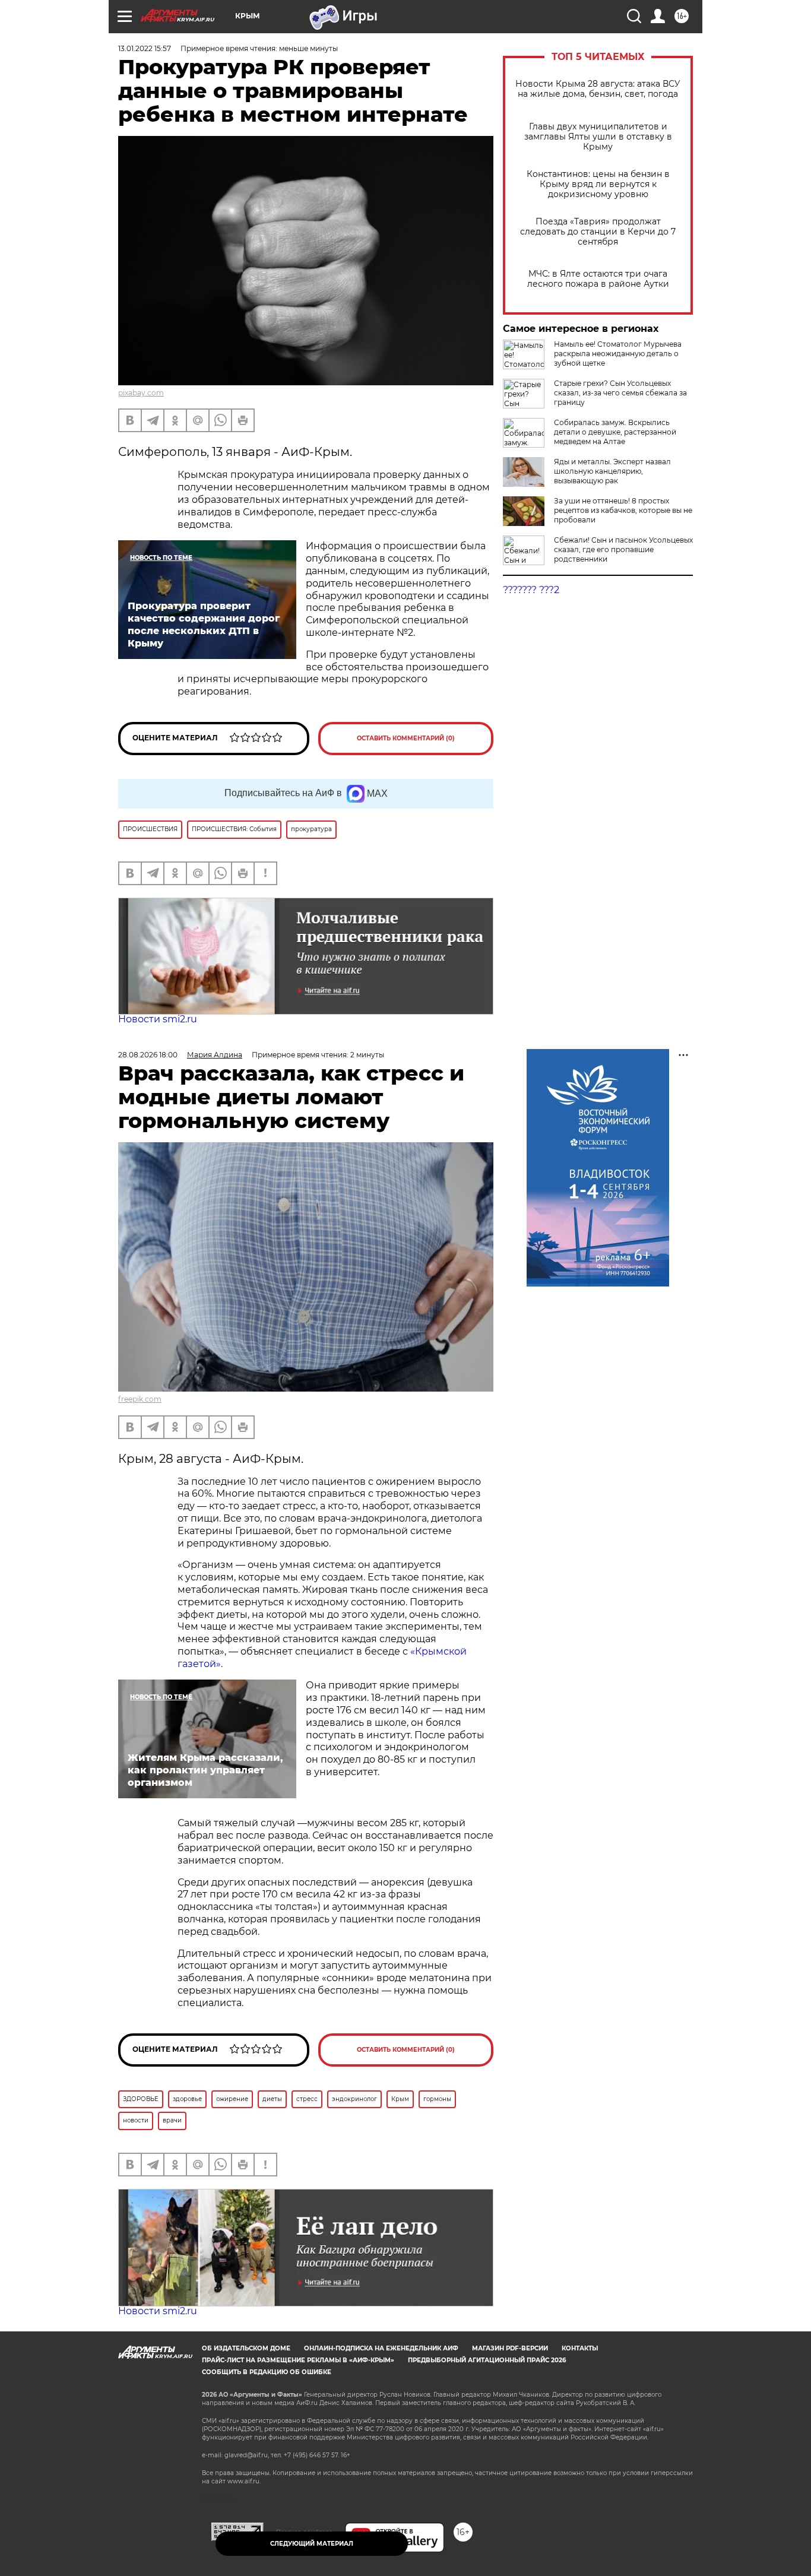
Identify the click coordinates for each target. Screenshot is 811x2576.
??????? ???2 (531, 590)
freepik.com (140, 1399)
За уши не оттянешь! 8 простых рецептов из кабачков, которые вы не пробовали (623, 510)
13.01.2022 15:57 (145, 48)
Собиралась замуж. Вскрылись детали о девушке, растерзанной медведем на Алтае (615, 432)
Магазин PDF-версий (510, 2348)
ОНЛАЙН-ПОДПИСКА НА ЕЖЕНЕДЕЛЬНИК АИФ (381, 2348)
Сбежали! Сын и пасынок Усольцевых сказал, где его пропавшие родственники (623, 549)
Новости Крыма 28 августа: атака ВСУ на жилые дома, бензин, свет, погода (598, 89)
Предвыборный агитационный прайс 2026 (487, 2360)
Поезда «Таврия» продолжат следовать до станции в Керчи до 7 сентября (598, 232)
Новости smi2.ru (158, 1019)
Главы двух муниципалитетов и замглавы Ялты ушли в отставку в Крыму (598, 137)
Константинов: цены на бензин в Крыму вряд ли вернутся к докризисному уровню (598, 184)
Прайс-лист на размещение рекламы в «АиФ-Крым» (298, 2360)
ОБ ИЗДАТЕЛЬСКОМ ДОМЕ (246, 2348)
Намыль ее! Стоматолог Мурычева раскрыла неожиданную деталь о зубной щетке (618, 354)
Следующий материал (312, 2544)
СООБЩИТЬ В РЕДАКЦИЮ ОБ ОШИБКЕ (267, 2372)
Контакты (580, 2348)
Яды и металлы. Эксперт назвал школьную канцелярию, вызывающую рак (612, 471)
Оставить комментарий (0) (406, 738)
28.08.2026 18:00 (148, 1055)
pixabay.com (141, 393)
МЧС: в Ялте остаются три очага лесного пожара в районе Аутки (598, 279)
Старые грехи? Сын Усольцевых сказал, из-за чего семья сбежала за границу (620, 393)
